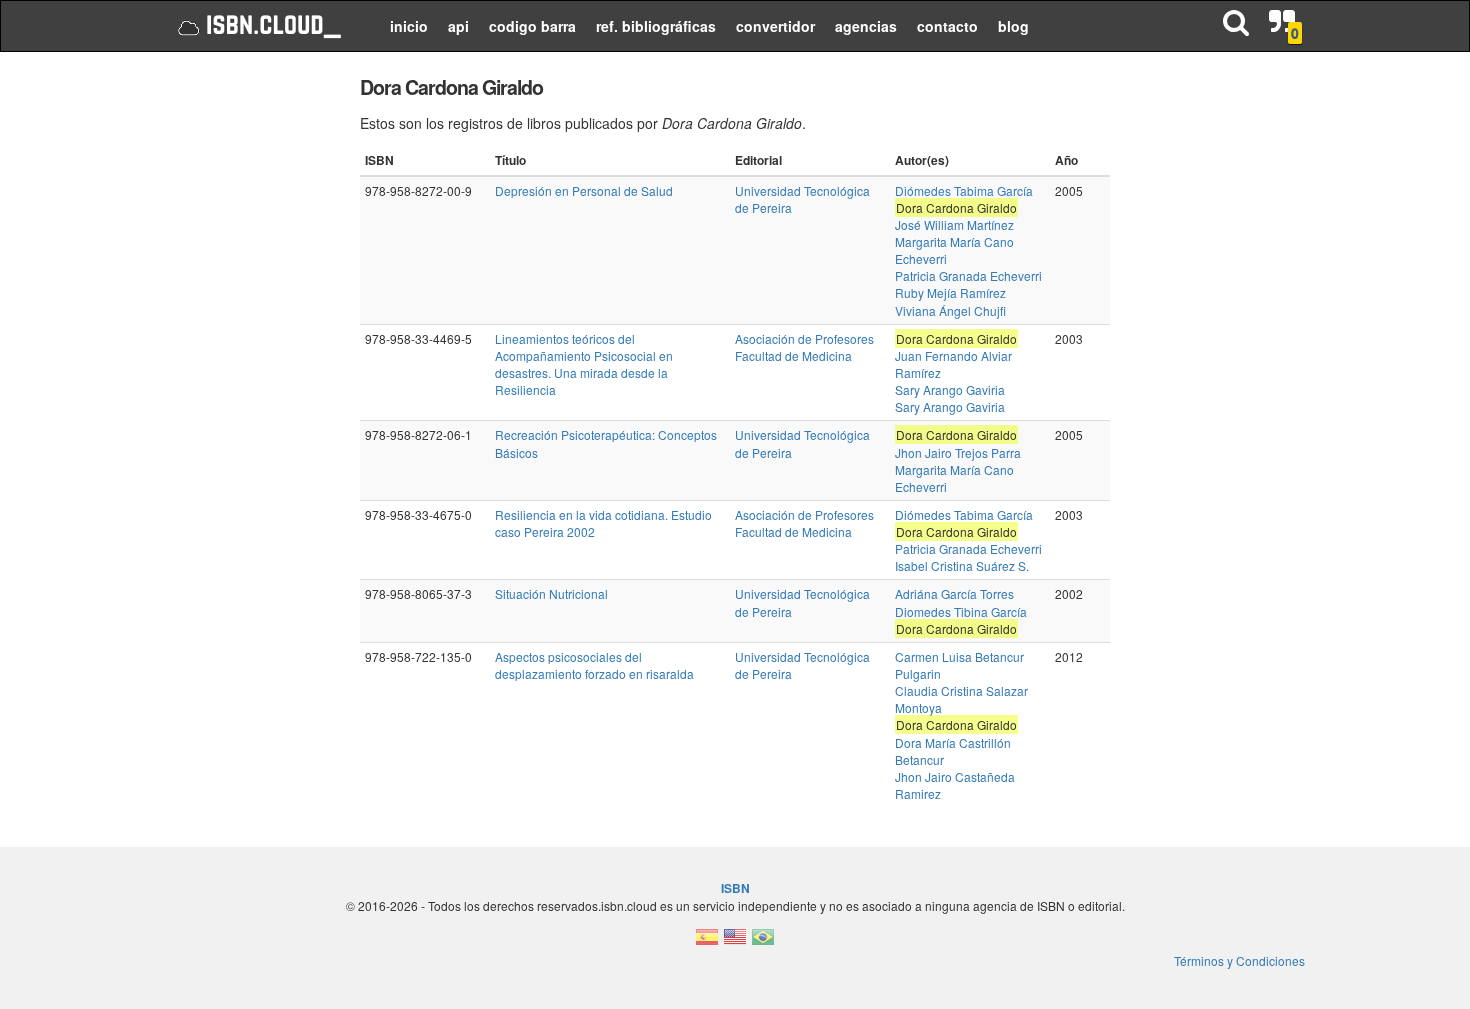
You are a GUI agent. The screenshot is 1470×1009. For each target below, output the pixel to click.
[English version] (735, 942)
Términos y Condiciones (1239, 960)
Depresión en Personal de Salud (584, 190)
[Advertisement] (247, 370)
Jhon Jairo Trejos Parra (958, 452)
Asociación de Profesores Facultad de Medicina (804, 347)
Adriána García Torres (954, 593)
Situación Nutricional (551, 593)
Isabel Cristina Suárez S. (962, 565)
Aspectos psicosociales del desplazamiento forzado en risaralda (594, 665)
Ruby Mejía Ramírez (950, 292)
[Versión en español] (707, 942)
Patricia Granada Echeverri (968, 275)
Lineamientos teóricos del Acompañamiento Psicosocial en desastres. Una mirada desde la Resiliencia (584, 364)
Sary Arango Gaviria (950, 389)
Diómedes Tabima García (964, 190)
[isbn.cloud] (257, 26)
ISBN (735, 888)
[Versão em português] (763, 942)
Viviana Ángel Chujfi (950, 310)
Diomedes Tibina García (961, 611)
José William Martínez (954, 224)
